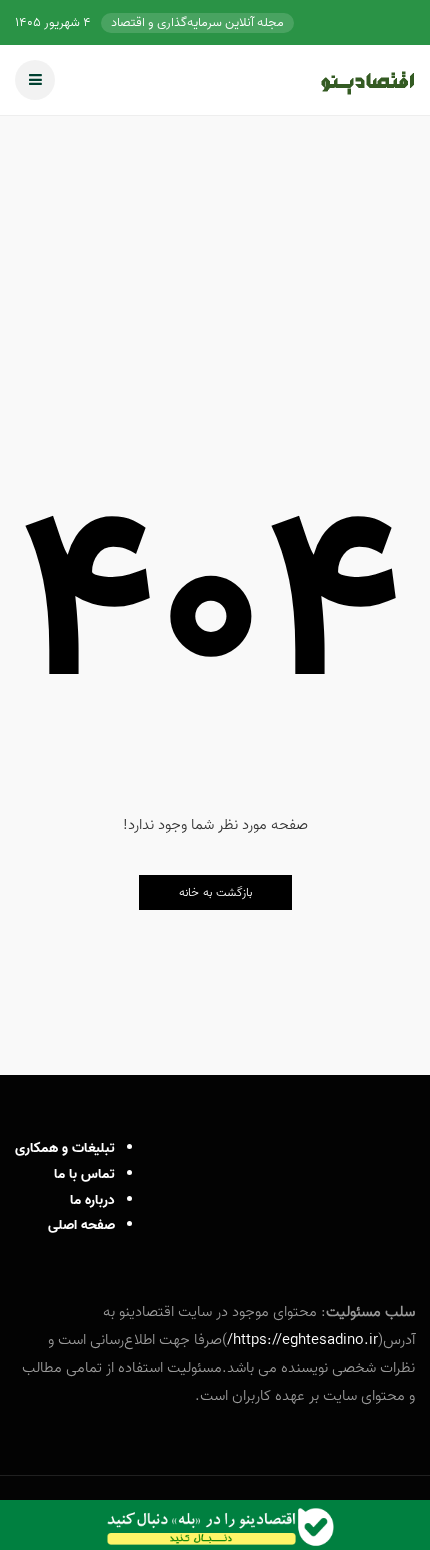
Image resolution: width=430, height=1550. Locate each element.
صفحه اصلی (81, 1225)
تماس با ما (84, 1174)
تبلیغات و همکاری (65, 1148)
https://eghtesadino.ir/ (302, 1340)
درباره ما (92, 1200)
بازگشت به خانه (215, 892)
